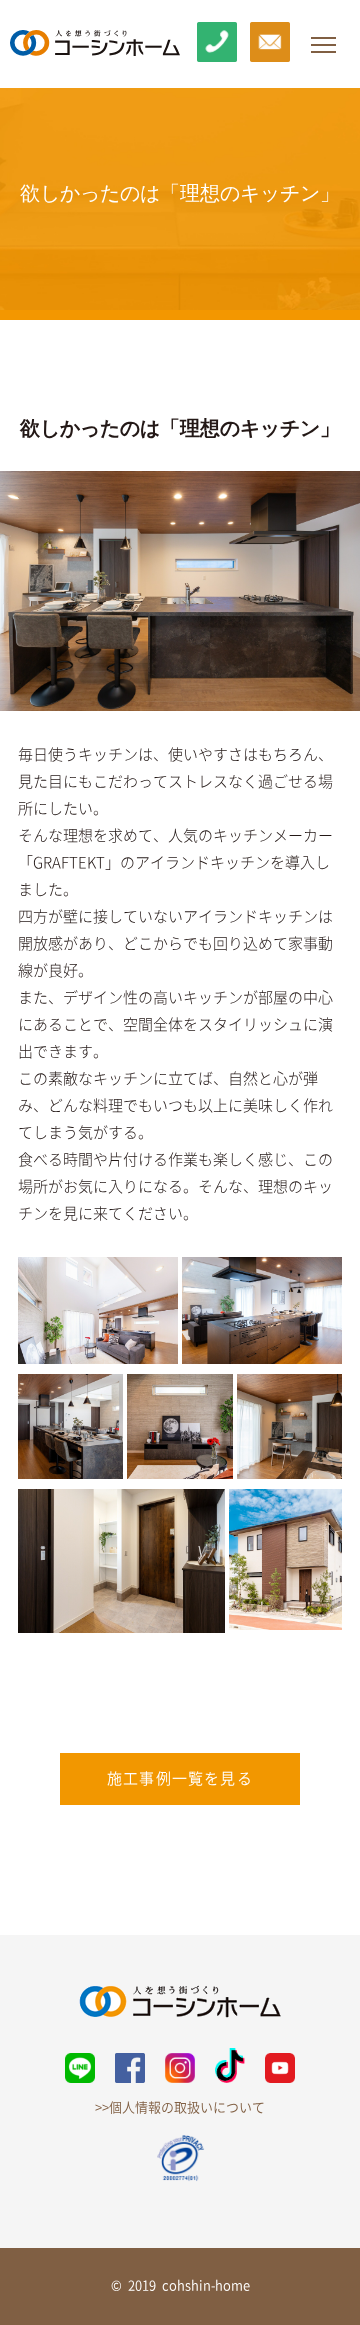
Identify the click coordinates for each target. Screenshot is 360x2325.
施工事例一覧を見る (180, 1778)
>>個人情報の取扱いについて (180, 2107)
